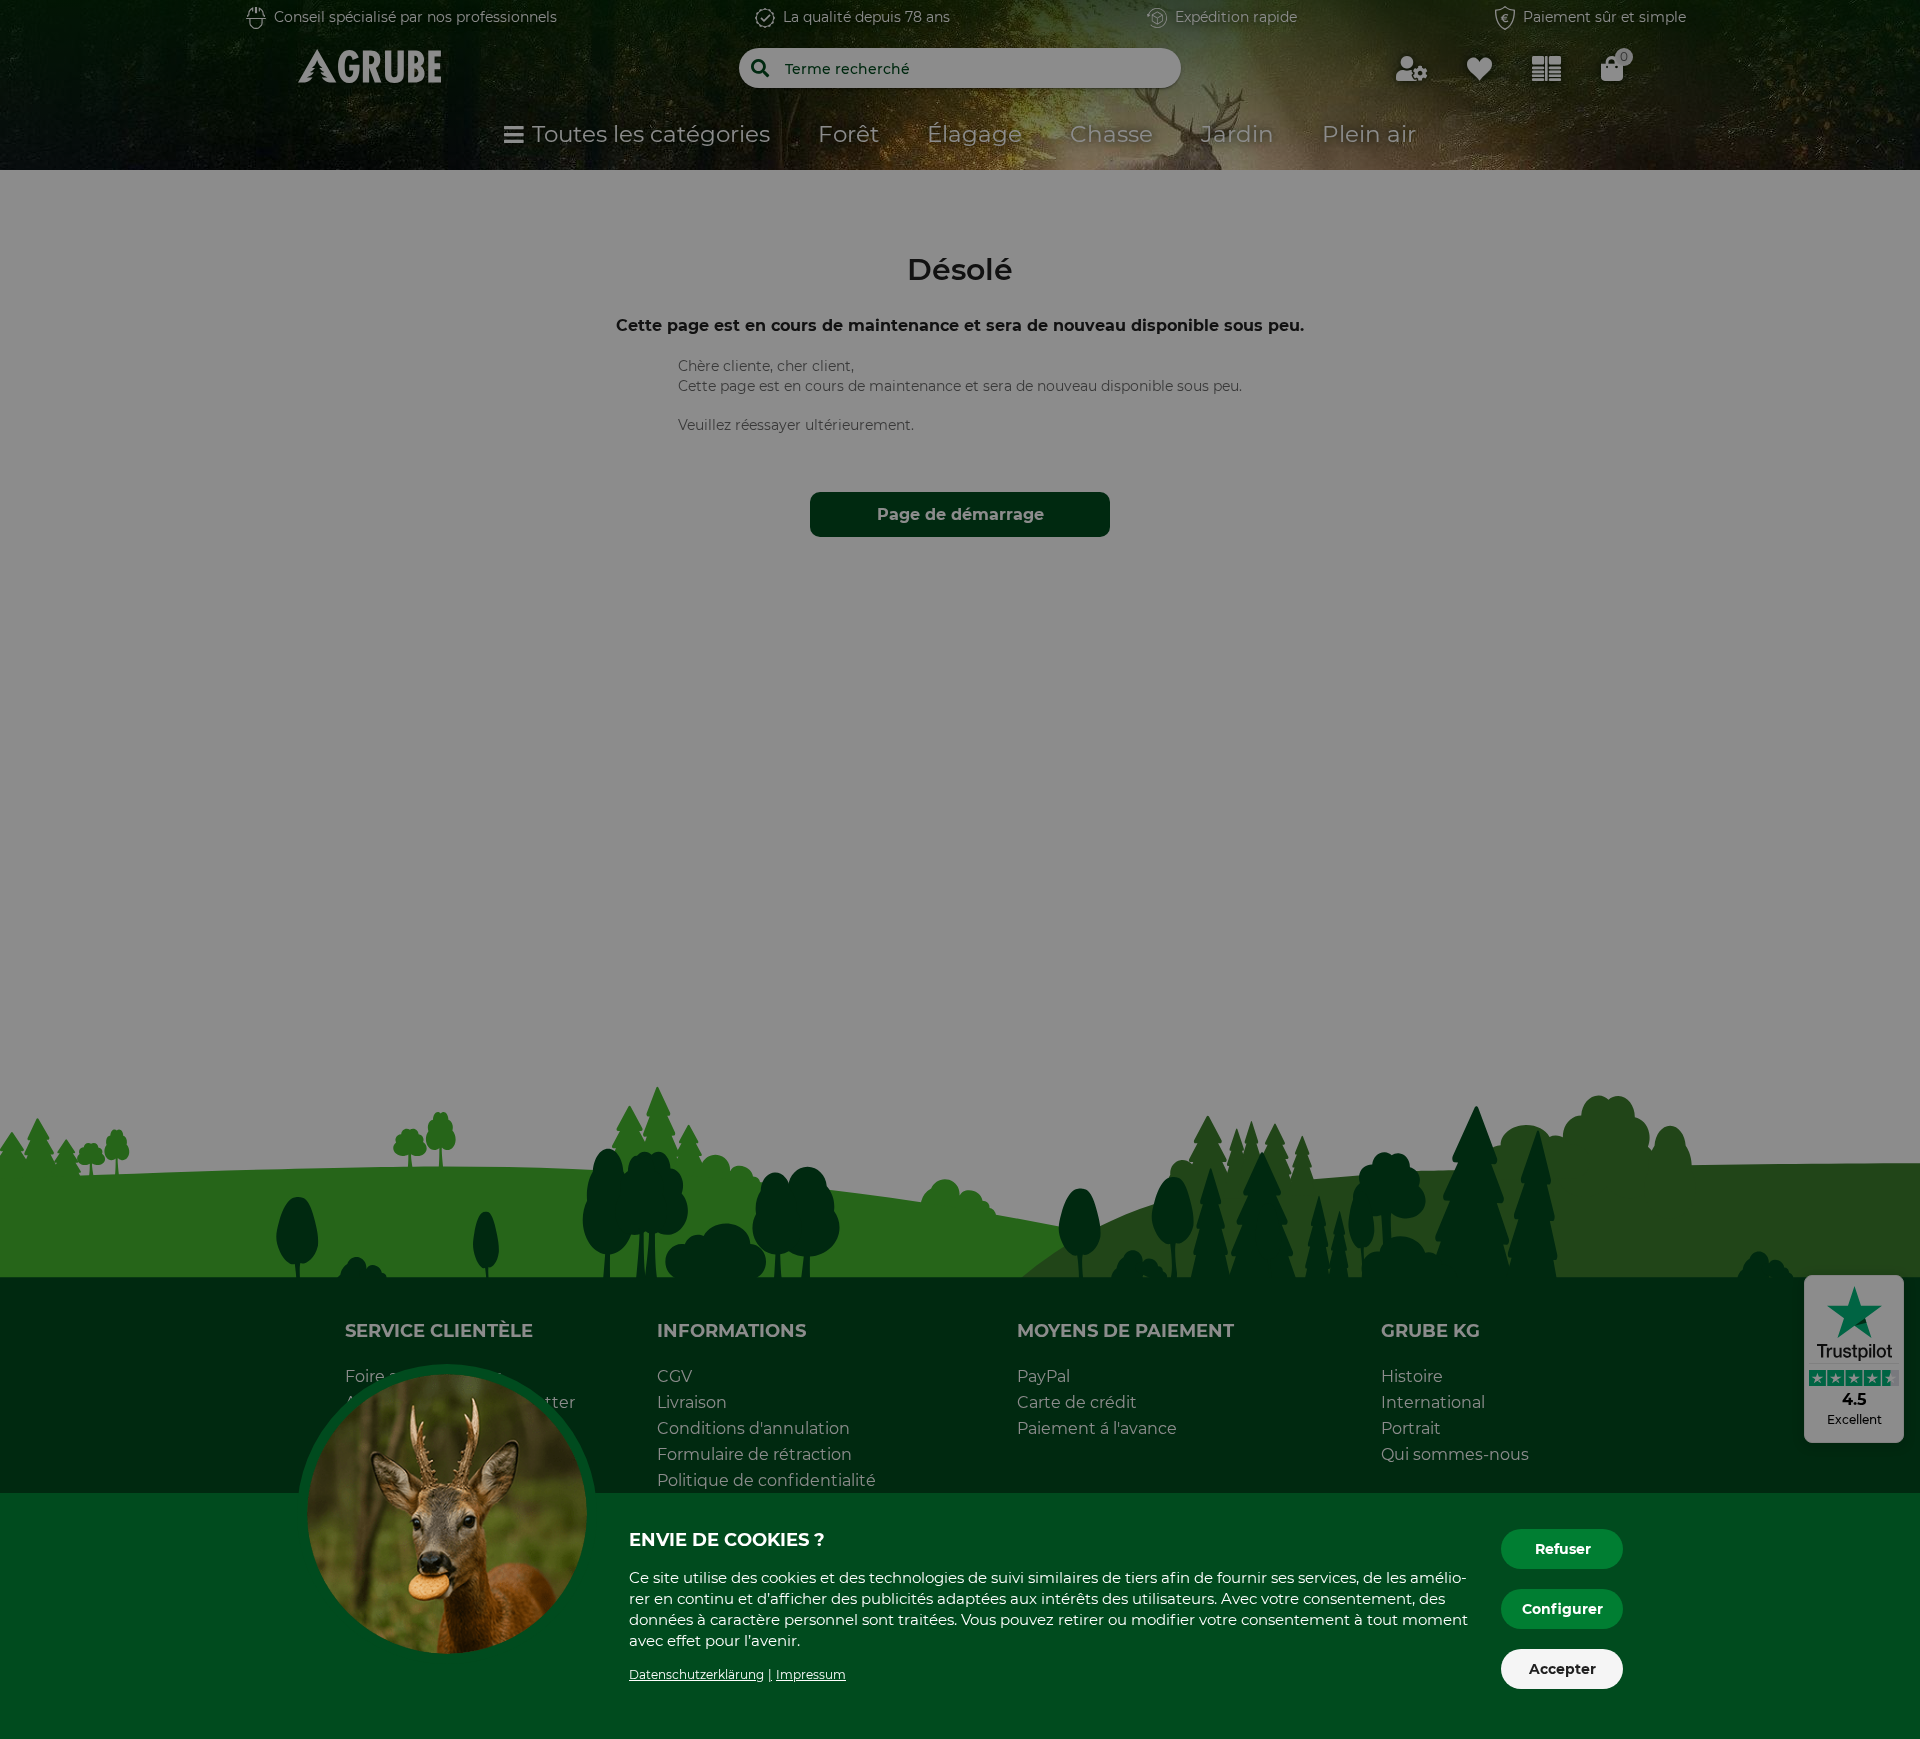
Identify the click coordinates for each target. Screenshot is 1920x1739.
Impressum (811, 1674)
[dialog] (960, 869)
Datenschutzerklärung (696, 1674)
